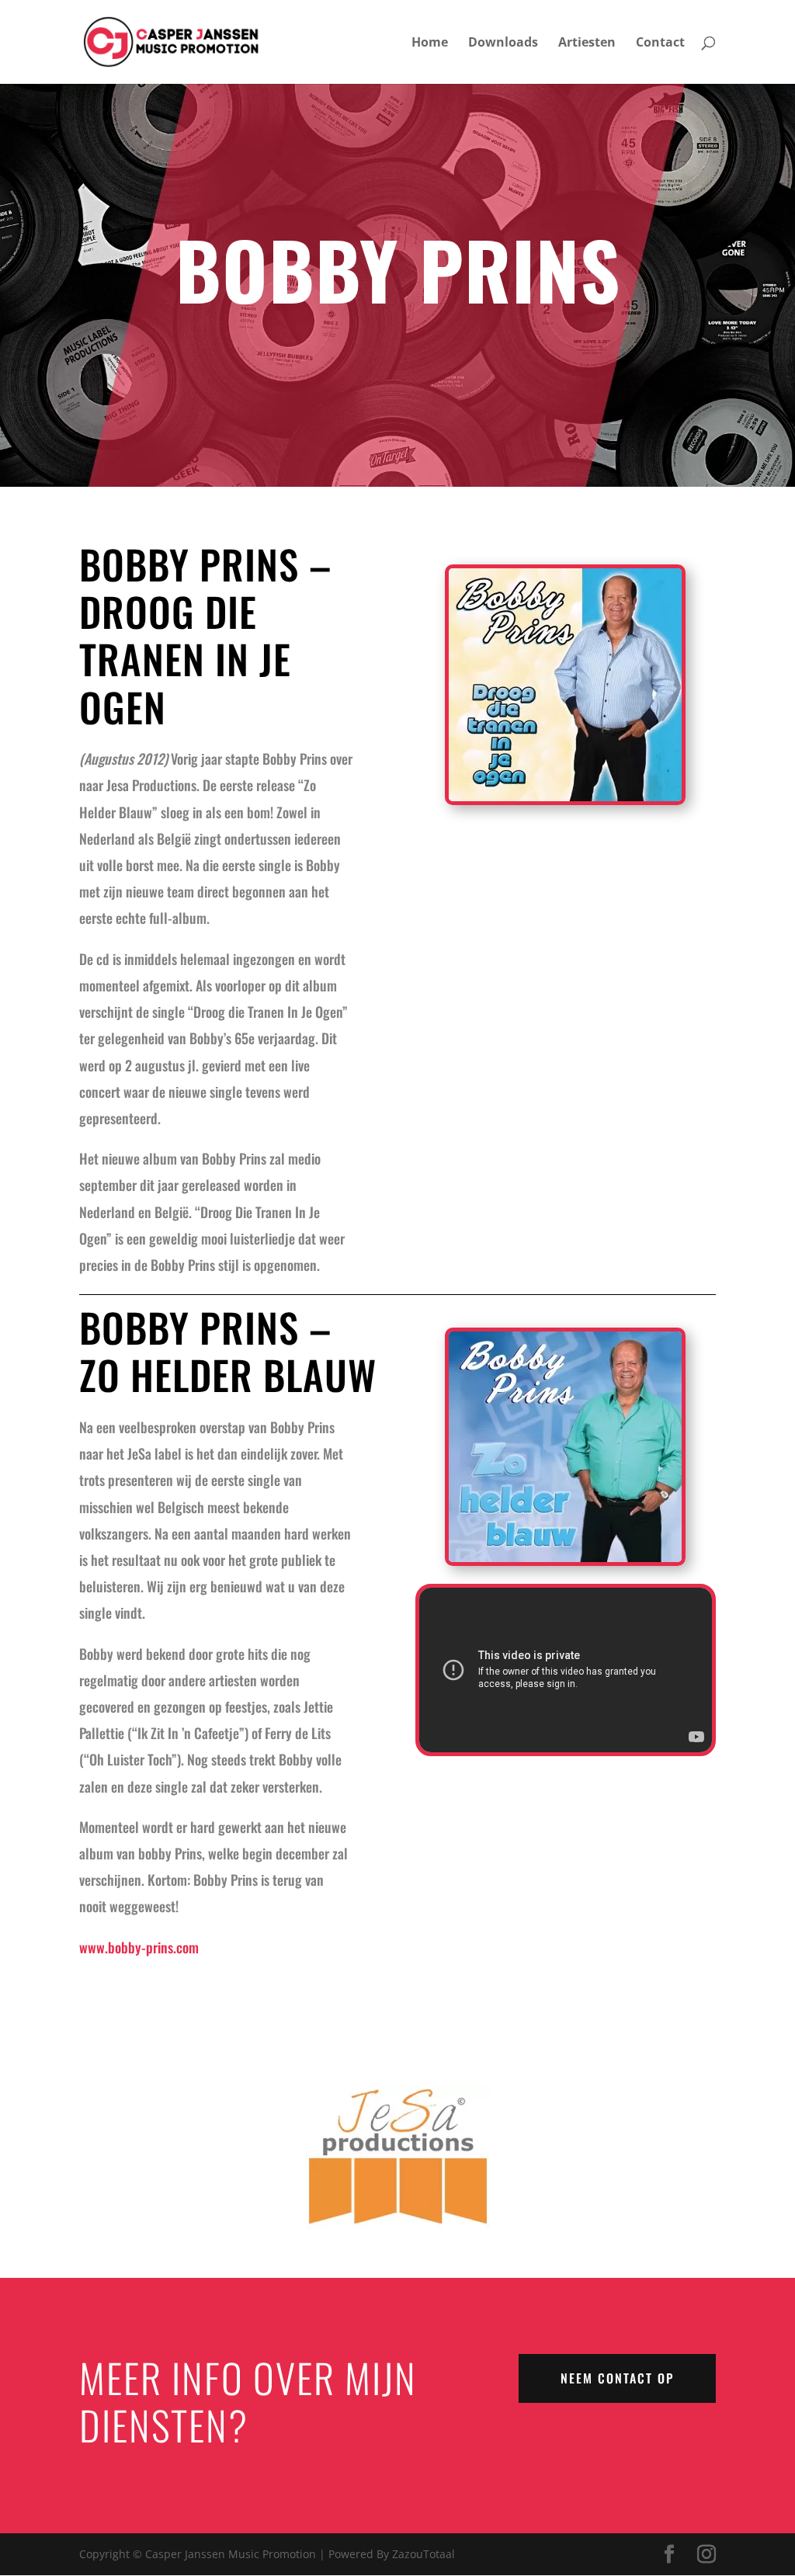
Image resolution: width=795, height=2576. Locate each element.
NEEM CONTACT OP (617, 2378)
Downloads (503, 43)
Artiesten (587, 43)
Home (430, 43)
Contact (660, 43)
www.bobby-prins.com (139, 1947)
